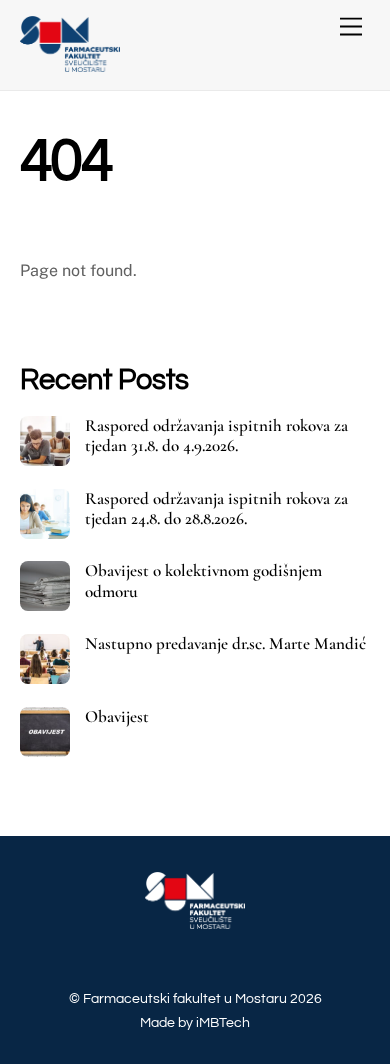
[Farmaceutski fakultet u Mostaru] (70, 64)
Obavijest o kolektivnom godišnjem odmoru (203, 581)
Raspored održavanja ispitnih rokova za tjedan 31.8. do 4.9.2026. (216, 436)
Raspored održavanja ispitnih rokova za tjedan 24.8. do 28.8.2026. (216, 509)
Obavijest (117, 717)
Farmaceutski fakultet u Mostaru (185, 998)
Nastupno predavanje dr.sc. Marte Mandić (225, 644)
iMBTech (223, 1022)
